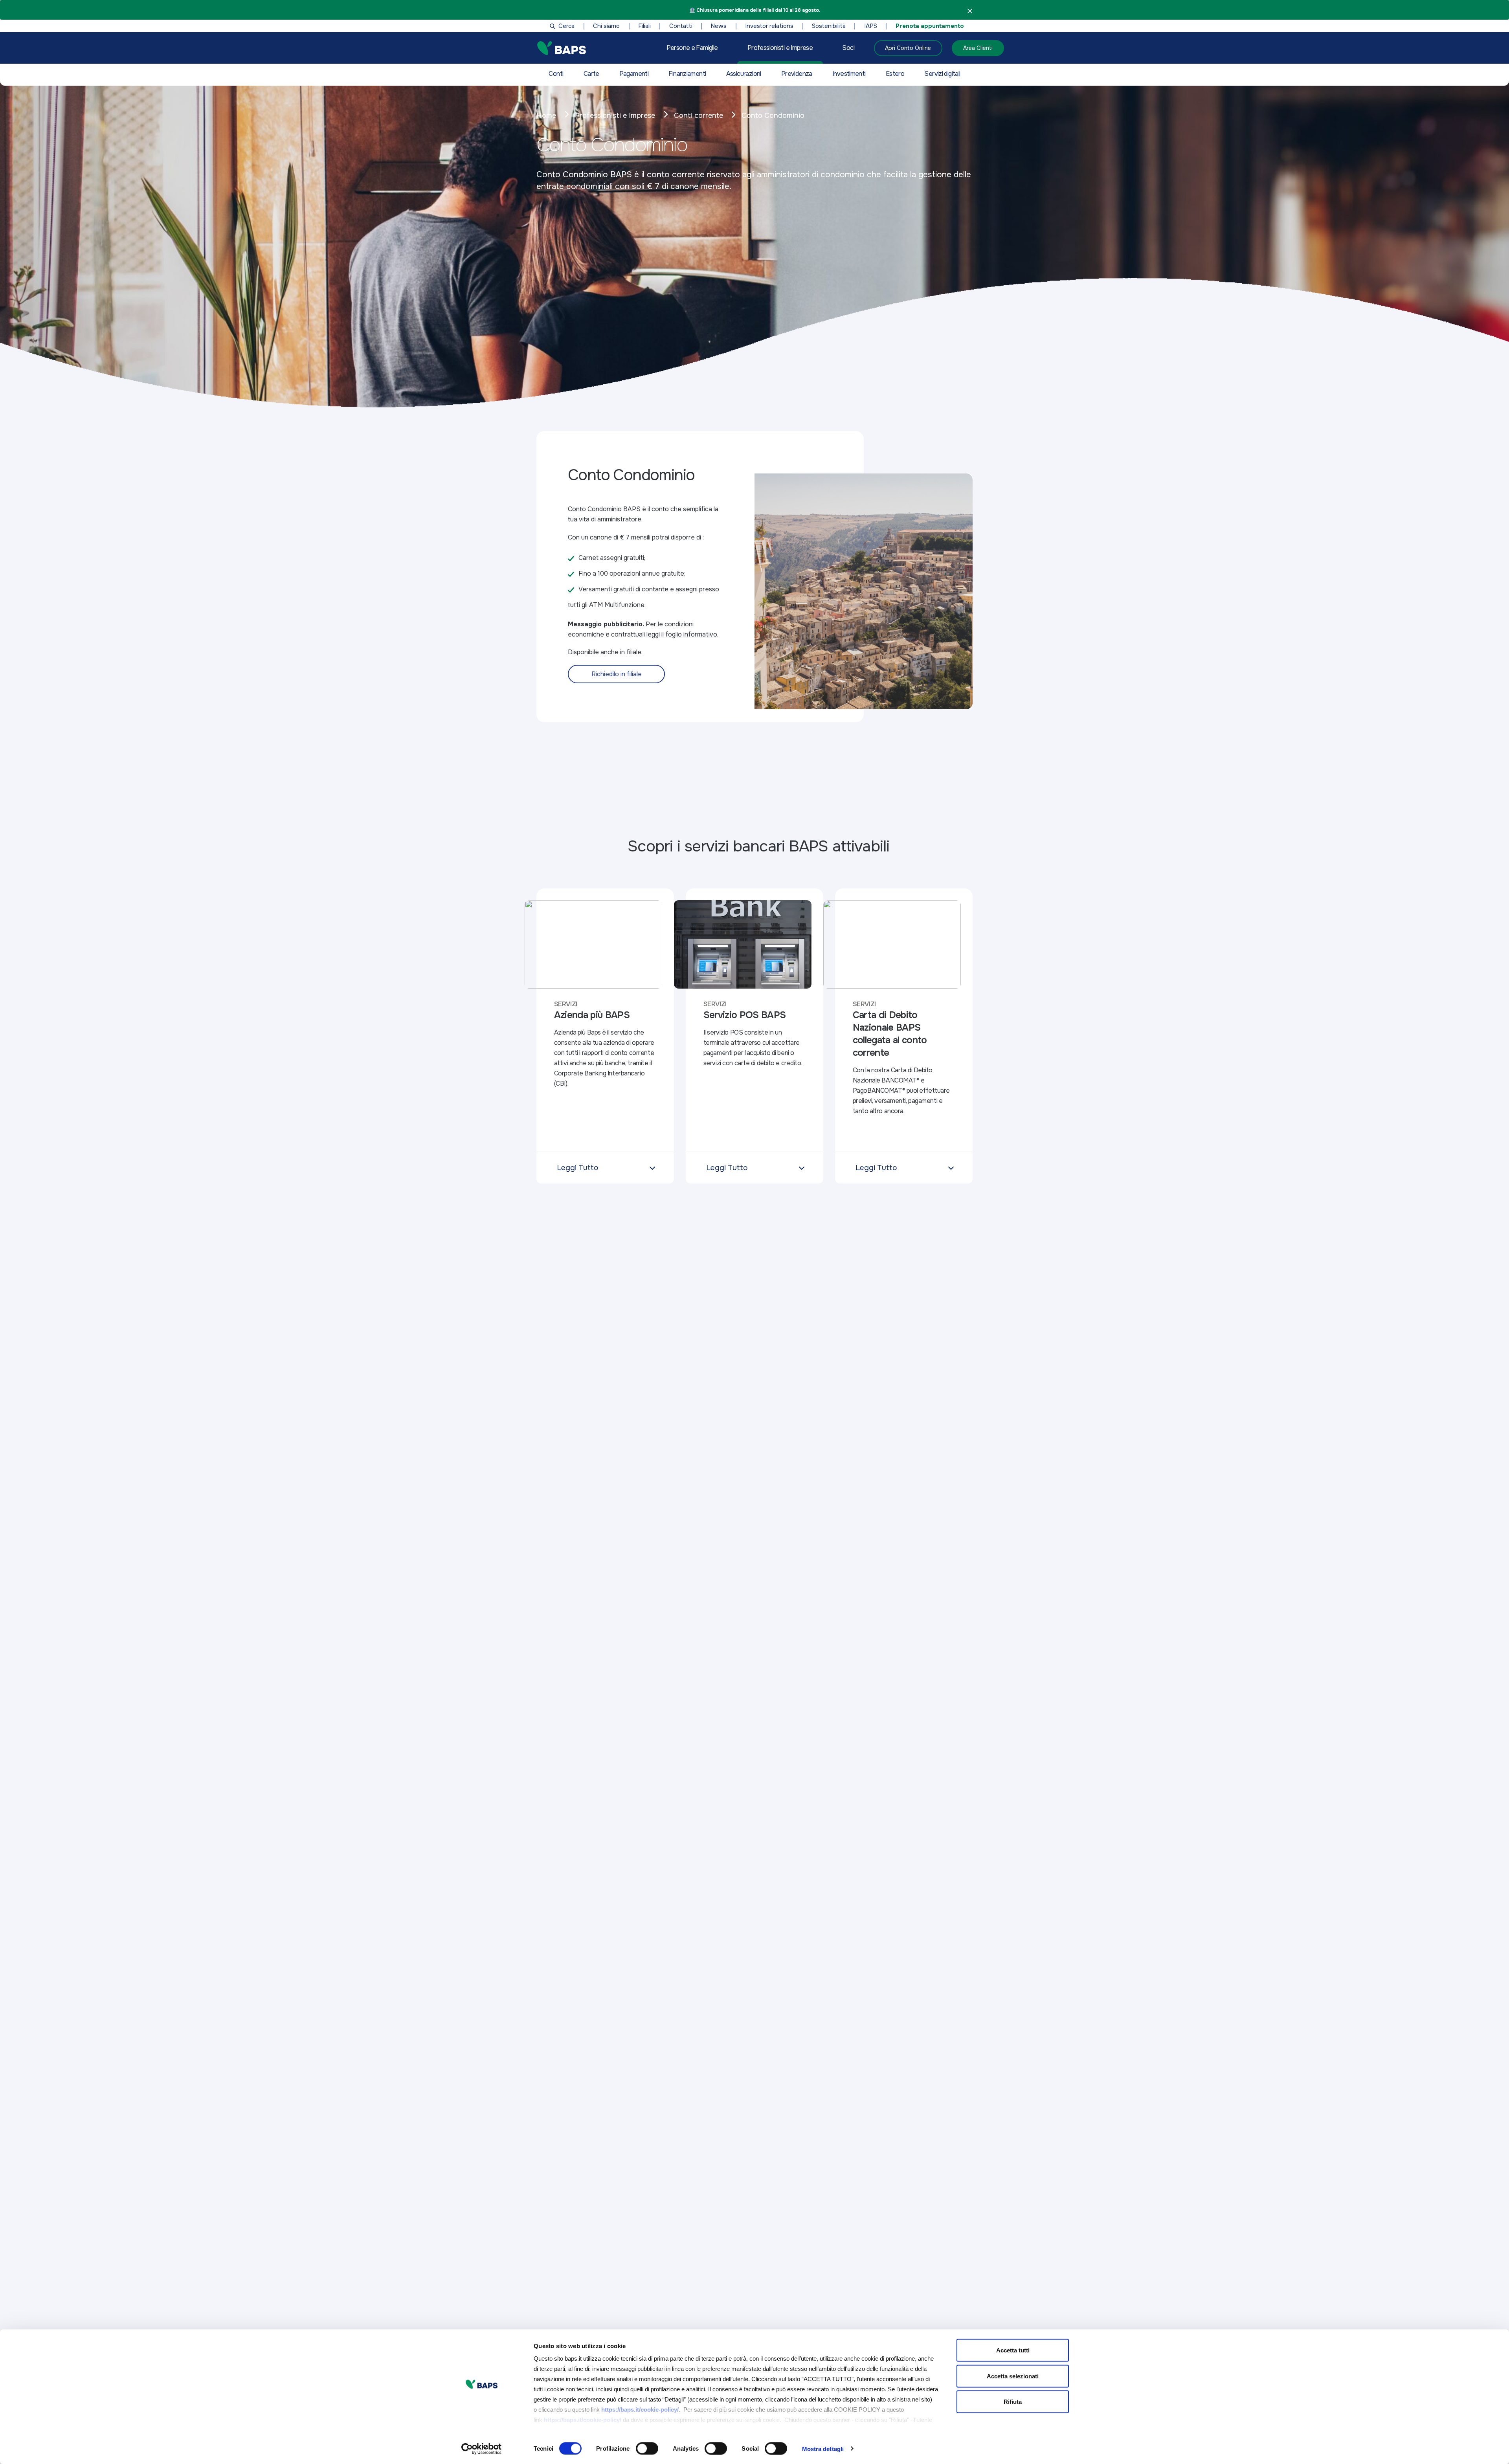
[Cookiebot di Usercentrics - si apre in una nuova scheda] (482, 2449)
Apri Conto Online (908, 48)
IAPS (871, 26)
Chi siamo (606, 26)
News (719, 26)
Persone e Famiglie (692, 48)
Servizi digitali (942, 74)
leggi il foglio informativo (682, 634)
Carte (591, 74)
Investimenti (849, 74)
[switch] (647, 2448)
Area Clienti (978, 48)
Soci (848, 48)
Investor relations (769, 26)
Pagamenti (634, 74)
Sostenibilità (829, 26)
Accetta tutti (1013, 2350)
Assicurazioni (744, 74)
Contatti (681, 26)
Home (546, 116)
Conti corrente (699, 116)
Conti (556, 74)
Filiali (644, 26)
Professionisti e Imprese (780, 48)
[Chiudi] (970, 11)
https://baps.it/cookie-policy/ (640, 2410)
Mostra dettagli (823, 2448)
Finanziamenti (687, 74)
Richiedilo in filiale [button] (617, 674)
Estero (895, 74)
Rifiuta (1013, 2402)
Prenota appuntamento (930, 26)
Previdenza (797, 74)
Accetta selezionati (1013, 2376)
